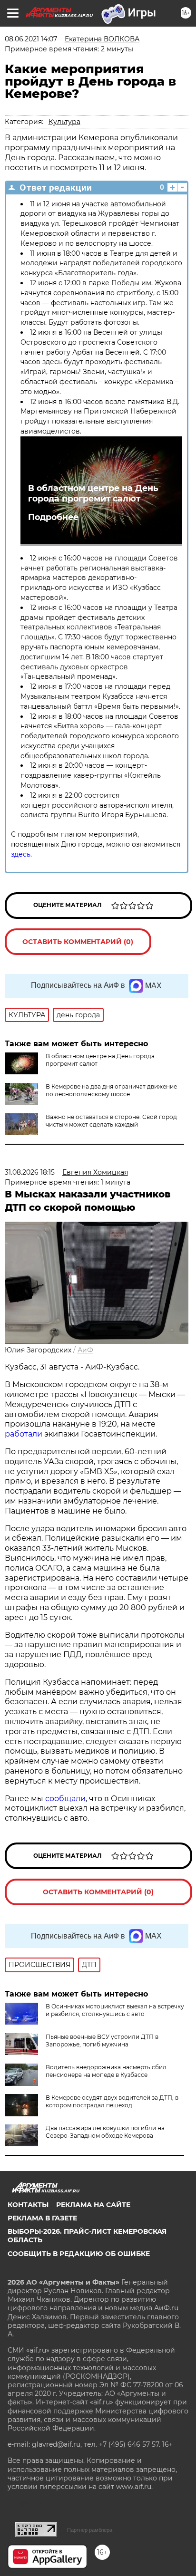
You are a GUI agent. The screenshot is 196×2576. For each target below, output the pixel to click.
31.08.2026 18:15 (30, 1172)
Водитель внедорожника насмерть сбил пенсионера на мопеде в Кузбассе (106, 2071)
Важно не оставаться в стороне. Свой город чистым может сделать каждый (111, 1121)
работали (24, 1434)
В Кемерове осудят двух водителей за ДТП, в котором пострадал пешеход (112, 2101)
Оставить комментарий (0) (78, 942)
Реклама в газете (42, 2218)
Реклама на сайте (93, 2205)
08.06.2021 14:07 (31, 39)
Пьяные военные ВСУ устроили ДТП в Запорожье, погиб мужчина (102, 2041)
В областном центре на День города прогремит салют (93, 493)
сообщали (65, 1799)
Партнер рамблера (90, 2530)
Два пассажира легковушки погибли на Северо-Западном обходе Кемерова (105, 2132)
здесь (21, 854)
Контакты (28, 2205)
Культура (64, 122)
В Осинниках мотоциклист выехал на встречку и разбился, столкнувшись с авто (115, 2010)
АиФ (85, 1350)
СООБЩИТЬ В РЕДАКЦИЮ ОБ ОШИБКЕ (79, 2254)
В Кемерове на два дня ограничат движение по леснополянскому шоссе (111, 1090)
